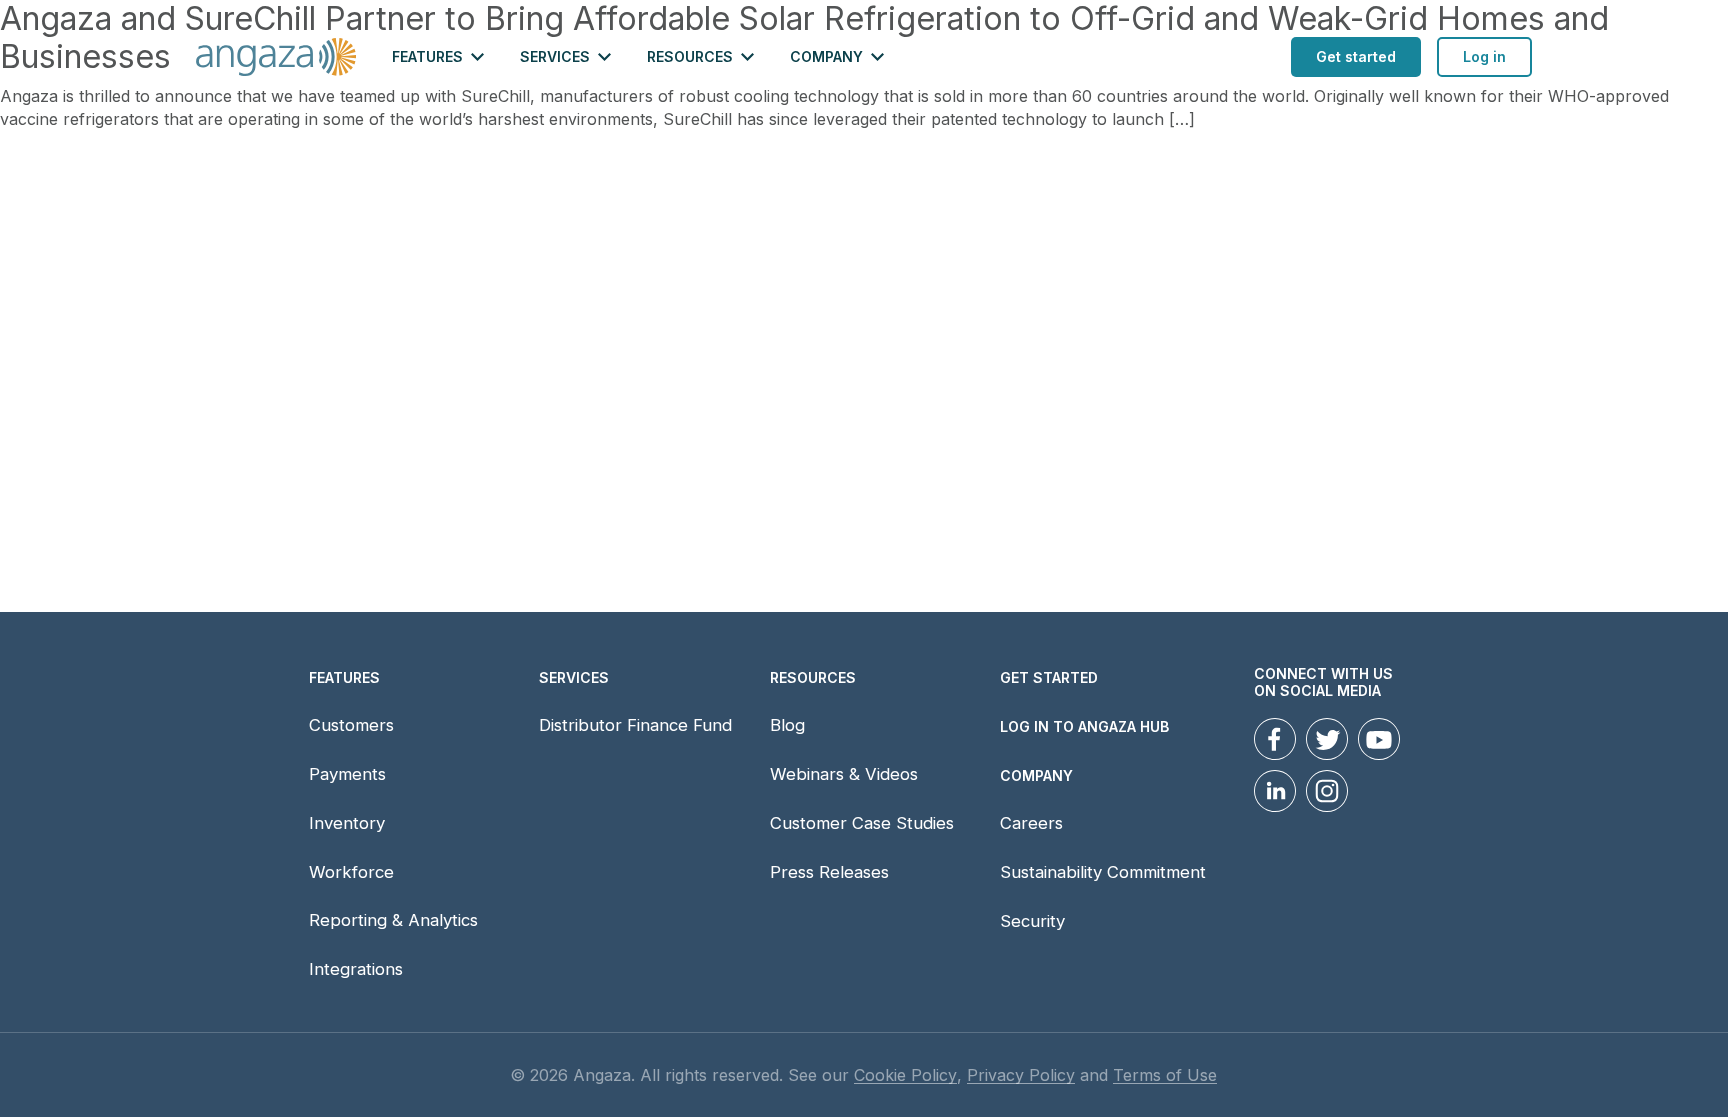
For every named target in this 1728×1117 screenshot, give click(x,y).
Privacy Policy (1021, 1075)
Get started (1356, 56)
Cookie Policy (905, 1075)
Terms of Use (1165, 1075)
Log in (1484, 56)
